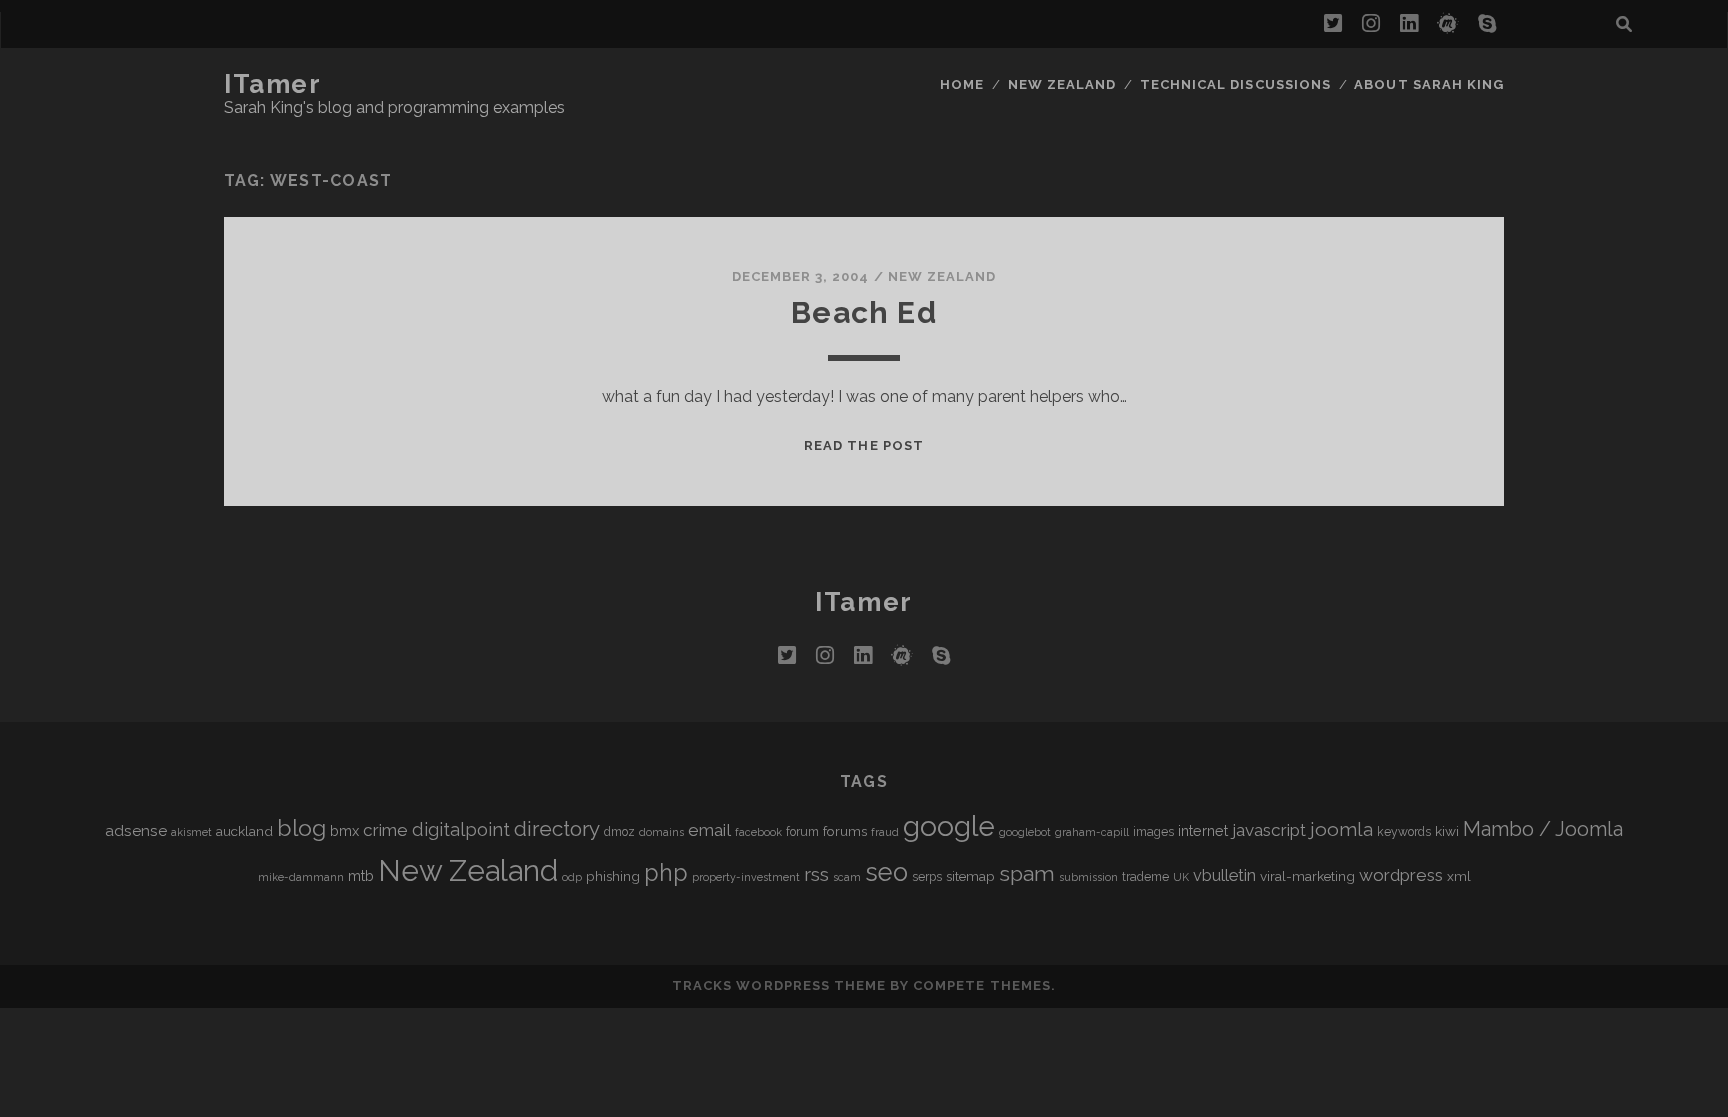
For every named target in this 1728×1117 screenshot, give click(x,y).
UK (1181, 877)
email (709, 830)
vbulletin (1224, 875)
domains (661, 832)
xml (1459, 876)
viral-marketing (1307, 876)
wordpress (1401, 875)
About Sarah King (1429, 84)
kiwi (1447, 831)
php (666, 872)
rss (816, 874)
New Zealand (1062, 84)
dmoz (619, 832)
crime (385, 830)
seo (886, 872)
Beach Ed (864, 312)
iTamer (272, 84)
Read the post (864, 445)
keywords (1404, 832)
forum (802, 832)
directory (557, 828)
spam (1027, 873)
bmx (344, 830)
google (949, 826)
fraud (885, 832)
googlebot (1025, 832)
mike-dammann (301, 877)
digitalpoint (461, 829)
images (1153, 832)
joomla (1341, 829)
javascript (1269, 830)
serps (927, 877)
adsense (136, 830)
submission (1088, 877)
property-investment (746, 877)
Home (962, 84)
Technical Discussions (1235, 84)
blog (301, 827)
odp (572, 877)
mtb (361, 875)
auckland (244, 831)
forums (845, 831)
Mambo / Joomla (1543, 829)
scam (847, 877)
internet (1203, 830)
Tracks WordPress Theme (779, 985)
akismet (191, 832)
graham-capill (1092, 832)
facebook (758, 832)
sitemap (970, 876)
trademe (1145, 877)
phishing (613, 876)
